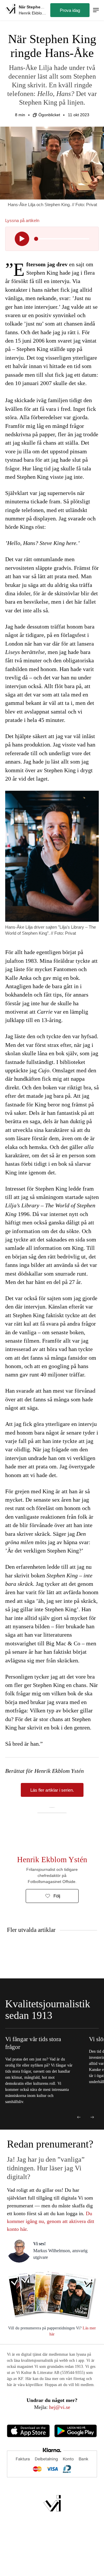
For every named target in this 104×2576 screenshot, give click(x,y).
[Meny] (96, 10)
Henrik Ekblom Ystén (52, 1860)
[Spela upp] (22, 239)
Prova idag (70, 10)
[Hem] (10, 10)
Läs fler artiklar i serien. (52, 1790)
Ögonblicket (49, 115)
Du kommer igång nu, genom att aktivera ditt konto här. (51, 2221)
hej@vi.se (60, 2407)
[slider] (36, 239)
